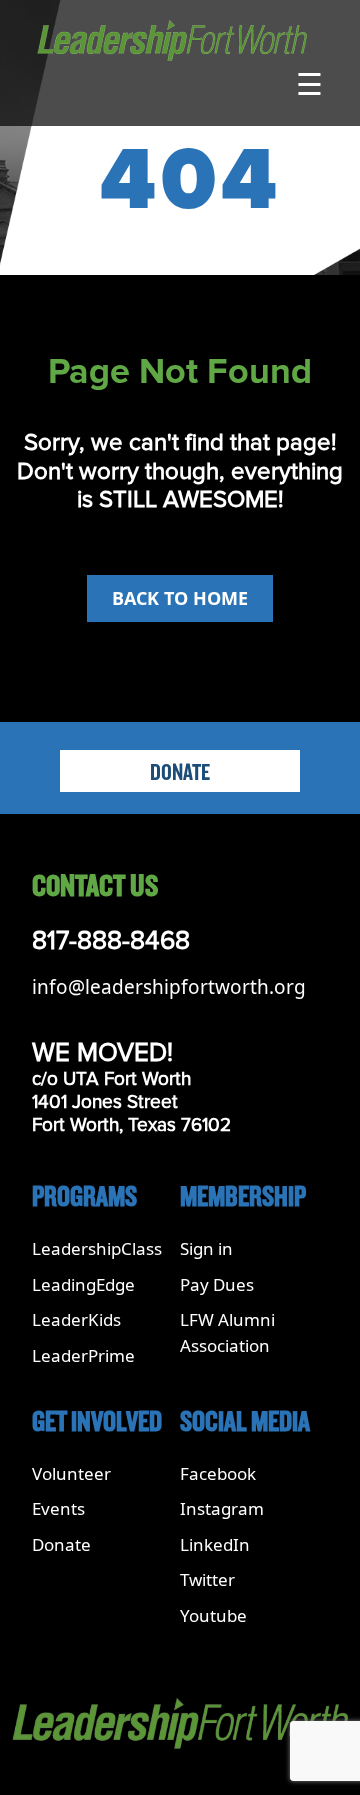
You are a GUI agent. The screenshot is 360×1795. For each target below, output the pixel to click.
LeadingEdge (83, 1284)
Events (58, 1508)
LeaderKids (76, 1319)
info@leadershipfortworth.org (169, 987)
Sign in (206, 1248)
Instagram (222, 1508)
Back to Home (180, 598)
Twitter (207, 1579)
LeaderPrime (83, 1355)
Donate (180, 773)
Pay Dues (217, 1284)
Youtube (213, 1615)
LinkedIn (215, 1544)
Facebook (218, 1473)
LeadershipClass (97, 1248)
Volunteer (71, 1473)
